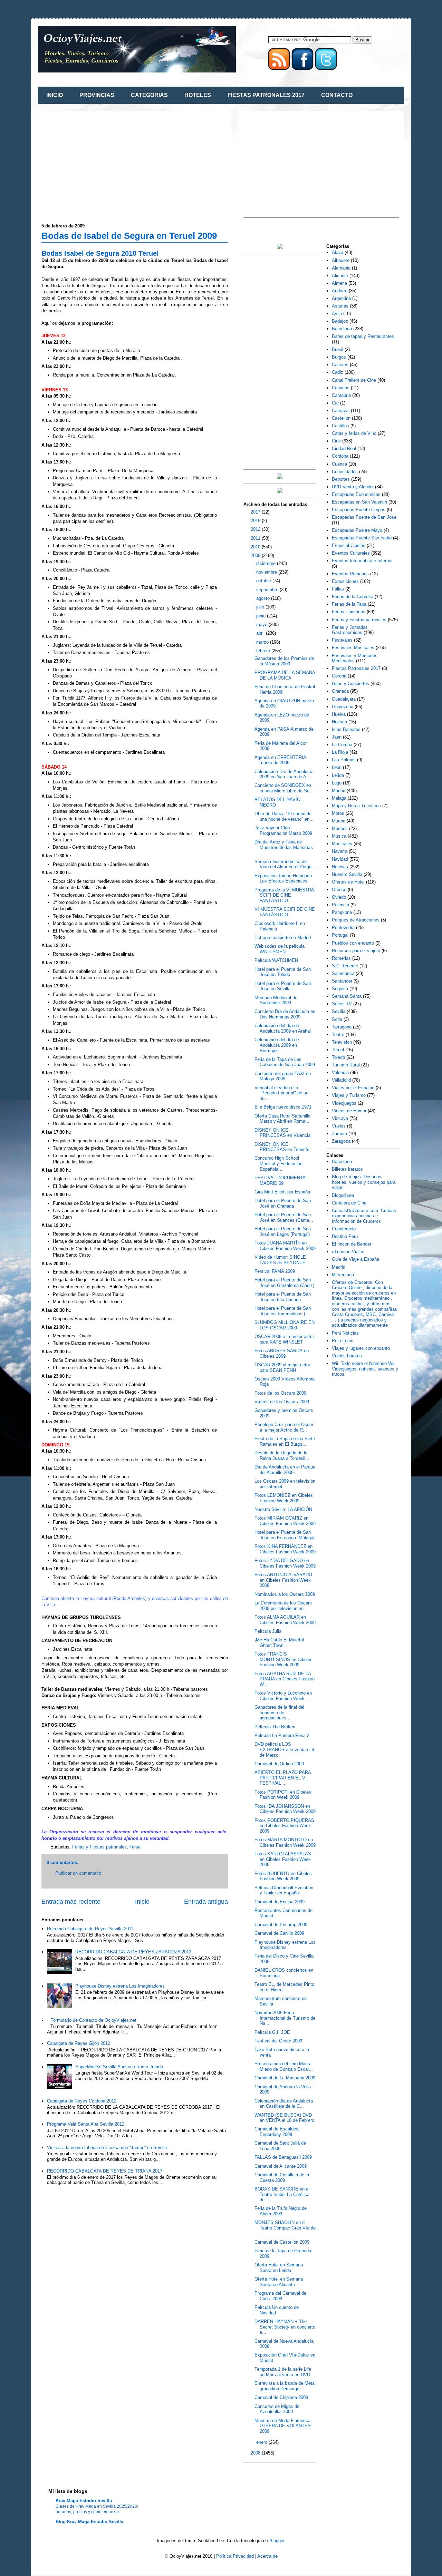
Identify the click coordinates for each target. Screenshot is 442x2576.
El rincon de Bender (352, 1244)
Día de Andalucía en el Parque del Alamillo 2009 (285, 1470)
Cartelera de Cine (349, 1203)
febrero (264, 651)
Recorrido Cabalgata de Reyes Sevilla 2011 (90, 1929)
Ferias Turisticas (349, 612)
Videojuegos (344, 1103)
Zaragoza (341, 1141)
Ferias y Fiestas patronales (99, 1847)
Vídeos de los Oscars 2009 (282, 1402)
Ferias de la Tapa (349, 604)
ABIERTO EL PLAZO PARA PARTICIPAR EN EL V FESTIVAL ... (283, 1778)
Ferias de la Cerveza (353, 597)
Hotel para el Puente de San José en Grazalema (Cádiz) (284, 1283)
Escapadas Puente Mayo (357, 530)
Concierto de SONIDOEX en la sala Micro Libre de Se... (284, 788)
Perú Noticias (345, 1333)
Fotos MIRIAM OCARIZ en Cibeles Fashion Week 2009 (285, 1521)
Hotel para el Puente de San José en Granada (283, 1203)
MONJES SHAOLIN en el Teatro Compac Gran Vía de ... (285, 2228)
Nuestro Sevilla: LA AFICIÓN (283, 1509)
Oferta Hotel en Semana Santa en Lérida (279, 2268)
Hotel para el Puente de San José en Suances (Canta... (284, 1217)
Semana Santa (347, 996)
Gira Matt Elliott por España (282, 1192)
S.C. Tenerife (345, 966)
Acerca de (267, 2556)
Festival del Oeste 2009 (278, 2041)
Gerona (339, 676)
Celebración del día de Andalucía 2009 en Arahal (283, 1028)
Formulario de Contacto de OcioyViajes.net (93, 2020)
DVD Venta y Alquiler (353, 487)
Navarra (340, 851)
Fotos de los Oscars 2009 (280, 1393)
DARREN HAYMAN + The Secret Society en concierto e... (285, 2327)
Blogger (277, 2541)
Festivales (342, 640)
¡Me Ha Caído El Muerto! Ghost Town (279, 1643)
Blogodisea (343, 1195)
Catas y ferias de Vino (354, 433)
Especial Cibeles (349, 545)
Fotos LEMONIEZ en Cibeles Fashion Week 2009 (284, 1498)
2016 (256, 521)
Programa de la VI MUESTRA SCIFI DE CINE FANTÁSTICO (284, 895)
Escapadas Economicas (356, 494)
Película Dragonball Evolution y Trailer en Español (284, 1890)
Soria (337, 1019)
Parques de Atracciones (356, 920)
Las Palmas (344, 760)
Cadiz (338, 372)
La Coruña (342, 745)
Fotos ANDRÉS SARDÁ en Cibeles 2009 (282, 1353)
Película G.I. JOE (272, 2032)
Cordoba (340, 456)
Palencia (340, 905)
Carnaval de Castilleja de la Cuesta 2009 (282, 2178)
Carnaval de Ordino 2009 (279, 1764)
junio (262, 616)
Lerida (338, 775)
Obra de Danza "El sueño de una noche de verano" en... (284, 816)
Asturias (340, 306)
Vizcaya (340, 1118)
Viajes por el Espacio (353, 1088)
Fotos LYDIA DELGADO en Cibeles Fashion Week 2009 (285, 1563)
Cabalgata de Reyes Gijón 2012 (79, 2043)
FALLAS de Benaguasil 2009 (283, 2157)
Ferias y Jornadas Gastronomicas (350, 630)
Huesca (339, 722)
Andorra (340, 291)
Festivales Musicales (353, 648)
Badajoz (340, 321)
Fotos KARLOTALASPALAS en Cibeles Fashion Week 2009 (283, 1859)
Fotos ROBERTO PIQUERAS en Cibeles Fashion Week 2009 (284, 1826)
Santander (342, 981)
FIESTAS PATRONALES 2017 (266, 95)
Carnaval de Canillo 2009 (279, 1933)
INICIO (55, 95)
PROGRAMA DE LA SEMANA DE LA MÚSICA (285, 675)
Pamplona (342, 912)
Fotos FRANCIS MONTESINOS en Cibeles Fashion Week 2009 (284, 1659)
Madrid (339, 791)
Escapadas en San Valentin (359, 502)
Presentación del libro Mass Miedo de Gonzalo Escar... (284, 2066)
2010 (256, 547)
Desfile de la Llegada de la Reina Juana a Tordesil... (282, 1456)
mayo (262, 625)
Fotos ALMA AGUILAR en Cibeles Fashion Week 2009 (285, 1620)
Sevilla (339, 1011)
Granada (340, 691)
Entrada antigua (206, 1902)
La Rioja (340, 752)
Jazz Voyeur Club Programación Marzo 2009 (283, 831)
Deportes (341, 479)
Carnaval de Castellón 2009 (282, 2242)
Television (342, 1042)
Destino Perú (345, 1236)
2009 (256, 555)
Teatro (338, 1035)
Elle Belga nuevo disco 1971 (283, 1107)
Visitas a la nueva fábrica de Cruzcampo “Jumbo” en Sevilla (107, 2148)
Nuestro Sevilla (347, 874)
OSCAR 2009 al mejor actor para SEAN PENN (282, 1368)
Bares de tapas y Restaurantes (363, 336)
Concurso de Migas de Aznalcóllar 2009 (277, 2409)
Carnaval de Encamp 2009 (281, 1925)
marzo (263, 642)
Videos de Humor (349, 1111)
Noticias (340, 867)
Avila (337, 314)
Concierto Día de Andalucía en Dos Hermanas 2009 (285, 1014)
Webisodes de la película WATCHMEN (280, 949)
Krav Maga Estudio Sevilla (84, 2501)
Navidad (340, 859)
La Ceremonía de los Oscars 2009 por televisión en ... (283, 1606)
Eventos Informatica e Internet (362, 561)
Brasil (338, 349)
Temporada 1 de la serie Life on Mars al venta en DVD (283, 2372)
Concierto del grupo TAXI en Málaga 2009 (283, 1076)
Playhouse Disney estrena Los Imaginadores (120, 1986)
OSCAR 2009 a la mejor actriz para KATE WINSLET (285, 1339)
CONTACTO (337, 95)
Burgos (339, 357)
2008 (256, 2453)
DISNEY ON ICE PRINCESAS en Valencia (282, 1133)
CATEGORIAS (149, 95)
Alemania (341, 268)
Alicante (340, 276)
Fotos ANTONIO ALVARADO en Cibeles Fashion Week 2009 (283, 1580)
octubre (264, 581)
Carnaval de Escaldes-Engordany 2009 (277, 2132)
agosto (264, 598)
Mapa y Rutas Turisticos (356, 806)
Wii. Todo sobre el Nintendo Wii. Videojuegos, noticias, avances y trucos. (365, 1369)
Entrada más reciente (71, 1902)
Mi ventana (343, 1275)
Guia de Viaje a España (355, 1259)
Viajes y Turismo (349, 1095)
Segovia (340, 989)
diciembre (267, 563)
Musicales (342, 844)
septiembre (268, 590)
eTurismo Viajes (348, 1252)
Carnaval (341, 411)
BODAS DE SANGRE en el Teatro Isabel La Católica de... (282, 2194)
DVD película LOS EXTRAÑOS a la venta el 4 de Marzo (284, 1749)
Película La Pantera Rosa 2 (282, 1735)
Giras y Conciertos (350, 684)
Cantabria (341, 395)
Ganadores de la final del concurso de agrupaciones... (279, 1713)
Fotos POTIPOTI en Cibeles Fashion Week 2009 (283, 1795)
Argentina (341, 298)
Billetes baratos (347, 1169)
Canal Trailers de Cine (354, 380)
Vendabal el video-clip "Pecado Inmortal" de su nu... (281, 1093)
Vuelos (339, 1126)
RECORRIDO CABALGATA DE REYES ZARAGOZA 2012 (133, 1952)
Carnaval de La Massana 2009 (285, 2078)
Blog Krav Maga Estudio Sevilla (89, 2522)
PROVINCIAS (97, 95)
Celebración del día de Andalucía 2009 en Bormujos (277, 1045)
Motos (338, 813)
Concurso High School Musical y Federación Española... (278, 1163)
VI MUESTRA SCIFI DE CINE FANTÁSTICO (285, 912)
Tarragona (342, 1027)
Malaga (339, 798)
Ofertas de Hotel (348, 882)
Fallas (338, 589)
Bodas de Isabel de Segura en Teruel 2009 (129, 236)
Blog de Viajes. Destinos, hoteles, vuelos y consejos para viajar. (364, 1182)
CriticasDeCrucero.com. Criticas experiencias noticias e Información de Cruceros (364, 1216)
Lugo (337, 783)
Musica (339, 836)
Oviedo (339, 897)
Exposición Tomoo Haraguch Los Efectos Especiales (283, 879)
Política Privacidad (235, 2556)
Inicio (142, 1902)
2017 (256, 512)
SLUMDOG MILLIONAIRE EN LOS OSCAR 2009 (285, 1325)
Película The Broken (275, 1727)
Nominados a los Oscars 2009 (285, 1594)
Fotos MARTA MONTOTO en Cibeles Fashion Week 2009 (285, 1842)
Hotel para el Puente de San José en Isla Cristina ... (283, 1297)
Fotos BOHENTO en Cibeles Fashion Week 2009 (283, 1876)
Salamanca (343, 973)
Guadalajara (344, 699)
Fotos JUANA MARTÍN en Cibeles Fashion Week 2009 (285, 1246)
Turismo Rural (346, 1065)
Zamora (339, 1134)
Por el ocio (343, 1341)
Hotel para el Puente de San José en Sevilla (283, 986)
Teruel (136, 1847)
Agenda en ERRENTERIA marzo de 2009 (280, 760)
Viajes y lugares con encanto (361, 1348)
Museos (340, 828)
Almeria (339, 283)
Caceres (340, 365)
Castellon (341, 418)
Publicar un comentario (78, 1873)
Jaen (337, 737)
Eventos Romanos (350, 574)
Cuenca (339, 464)
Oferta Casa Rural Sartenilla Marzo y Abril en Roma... (282, 1119)
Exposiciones (345, 581)
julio (261, 607)
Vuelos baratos (347, 1356)
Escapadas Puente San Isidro (362, 538)
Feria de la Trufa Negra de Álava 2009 (281, 2211)
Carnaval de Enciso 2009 (280, 1902)
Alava (338, 252)
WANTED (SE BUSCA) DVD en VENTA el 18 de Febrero (284, 2118)
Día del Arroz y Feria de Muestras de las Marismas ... (284, 847)
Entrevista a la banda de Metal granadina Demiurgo (285, 2386)
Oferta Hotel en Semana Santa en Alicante (279, 2282)
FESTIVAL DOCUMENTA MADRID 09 (280, 1180)
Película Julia (268, 1631)
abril (261, 633)
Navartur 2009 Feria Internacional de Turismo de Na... (285, 2018)
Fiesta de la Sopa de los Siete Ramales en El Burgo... (285, 1441)
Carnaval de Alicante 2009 (281, 2166)
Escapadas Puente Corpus (359, 510)
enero (262, 2442)
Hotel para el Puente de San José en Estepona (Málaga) (285, 1535)
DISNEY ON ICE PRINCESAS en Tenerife (282, 1147)
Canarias (341, 388)
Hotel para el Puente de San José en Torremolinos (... (283, 1311)
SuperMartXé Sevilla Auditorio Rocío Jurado (119, 2067)
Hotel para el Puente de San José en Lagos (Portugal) (283, 1232)
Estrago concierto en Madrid (283, 938)
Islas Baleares (346, 729)
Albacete (341, 260)
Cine (336, 441)
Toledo (338, 1057)
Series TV (342, 1004)
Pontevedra (343, 928)
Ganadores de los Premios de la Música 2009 (284, 661)
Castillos (340, 426)
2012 (256, 529)
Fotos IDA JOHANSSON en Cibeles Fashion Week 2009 (285, 1809)
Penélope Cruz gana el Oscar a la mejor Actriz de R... (284, 1427)
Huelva (339, 714)
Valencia (340, 1072)
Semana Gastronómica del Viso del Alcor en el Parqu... (285, 864)
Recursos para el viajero (356, 951)
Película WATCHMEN (276, 960)
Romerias (341, 958)
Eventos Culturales (351, 553)
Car (335, 403)
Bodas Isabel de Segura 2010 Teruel (100, 253)
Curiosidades (345, 472)
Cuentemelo (344, 1229)
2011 (256, 538)
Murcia (339, 821)
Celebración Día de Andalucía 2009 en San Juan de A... (284, 774)
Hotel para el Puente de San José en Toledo (283, 972)
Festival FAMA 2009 (275, 1271)
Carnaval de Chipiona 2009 (281, 2397)
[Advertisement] (99, 163)
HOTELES (198, 95)
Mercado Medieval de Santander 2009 (276, 1000)
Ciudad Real (344, 448)
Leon (337, 767)
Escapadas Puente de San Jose (364, 517)
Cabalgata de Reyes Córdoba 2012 (82, 2101)
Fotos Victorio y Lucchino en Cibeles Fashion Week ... (283, 1696)
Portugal (340, 935)
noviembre (267, 572)
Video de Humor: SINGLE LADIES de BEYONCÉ (280, 1260)
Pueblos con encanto (353, 943)
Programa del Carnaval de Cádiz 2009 (280, 2296)
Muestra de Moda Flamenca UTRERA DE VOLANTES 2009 (283, 2426)
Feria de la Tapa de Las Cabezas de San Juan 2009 (285, 1062)
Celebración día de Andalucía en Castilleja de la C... (284, 2104)
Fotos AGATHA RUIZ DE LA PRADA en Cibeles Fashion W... (285, 1679)
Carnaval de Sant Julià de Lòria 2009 (280, 2146)
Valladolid (341, 1080)
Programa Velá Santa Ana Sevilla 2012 (86, 2124)
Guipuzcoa (343, 707)
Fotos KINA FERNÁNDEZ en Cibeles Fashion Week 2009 (285, 1549)
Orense (339, 890)
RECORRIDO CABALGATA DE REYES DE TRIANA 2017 (105, 2171)
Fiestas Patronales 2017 (356, 668)
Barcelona (342, 329)
